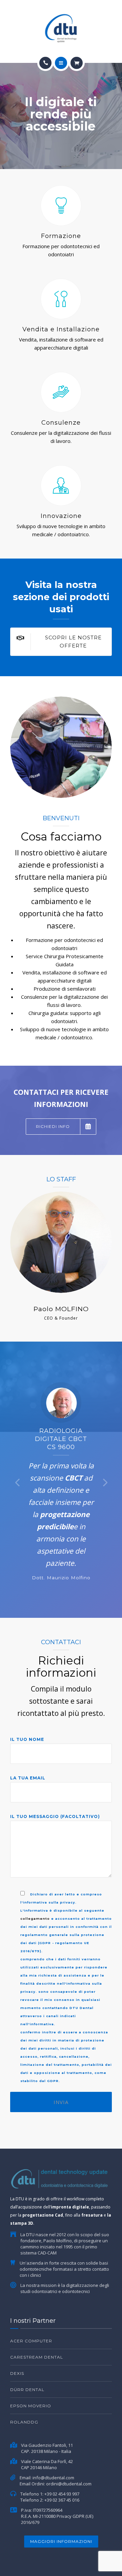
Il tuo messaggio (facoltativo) (55, 1816)
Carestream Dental (37, 2357)
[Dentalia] (61, 28)
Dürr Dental (27, 2390)
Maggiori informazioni (61, 2541)
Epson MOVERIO (31, 2406)
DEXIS (17, 2373)
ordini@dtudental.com (69, 2484)
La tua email (28, 1778)
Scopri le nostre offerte (73, 642)
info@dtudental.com (53, 2478)
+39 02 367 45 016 (62, 2500)
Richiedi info (53, 1126)
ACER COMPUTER (31, 2341)
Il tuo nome (27, 1739)
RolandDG (24, 2422)
